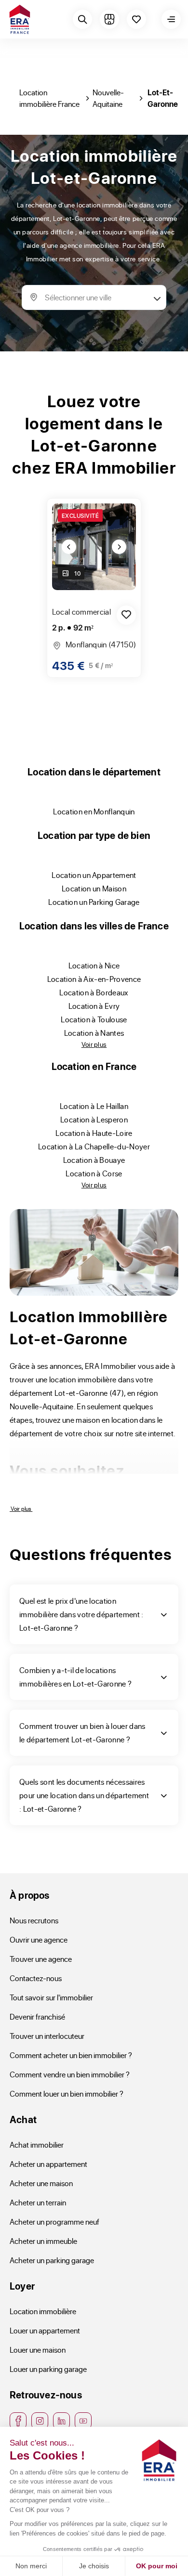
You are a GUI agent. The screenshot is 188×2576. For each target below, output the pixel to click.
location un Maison (94, 888)
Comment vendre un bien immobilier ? (70, 2074)
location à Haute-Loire (94, 1133)
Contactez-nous (36, 1978)
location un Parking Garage (94, 902)
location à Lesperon (94, 1119)
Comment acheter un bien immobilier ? (71, 2055)
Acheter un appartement (48, 2164)
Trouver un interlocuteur (47, 2036)
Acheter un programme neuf (54, 2222)
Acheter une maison (41, 2183)
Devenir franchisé (37, 2016)
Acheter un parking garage (52, 2260)
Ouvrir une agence (39, 1939)
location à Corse (94, 1173)
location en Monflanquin (94, 811)
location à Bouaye (94, 1160)
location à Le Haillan (94, 1106)
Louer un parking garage (48, 2369)
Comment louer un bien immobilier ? (67, 2093)
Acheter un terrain (38, 2202)
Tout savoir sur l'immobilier (51, 1997)
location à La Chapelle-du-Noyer (94, 1146)
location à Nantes (94, 1033)
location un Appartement (94, 875)
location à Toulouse (94, 1019)
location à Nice (94, 965)
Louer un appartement (45, 2330)
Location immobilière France (49, 98)
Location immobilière (43, 2311)
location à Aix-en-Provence (94, 979)
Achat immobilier (37, 2145)
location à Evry (94, 1006)
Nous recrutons (34, 1920)
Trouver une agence (41, 1959)
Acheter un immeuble (43, 2241)
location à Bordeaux (94, 992)
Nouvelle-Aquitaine (108, 98)
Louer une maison (38, 2350)
